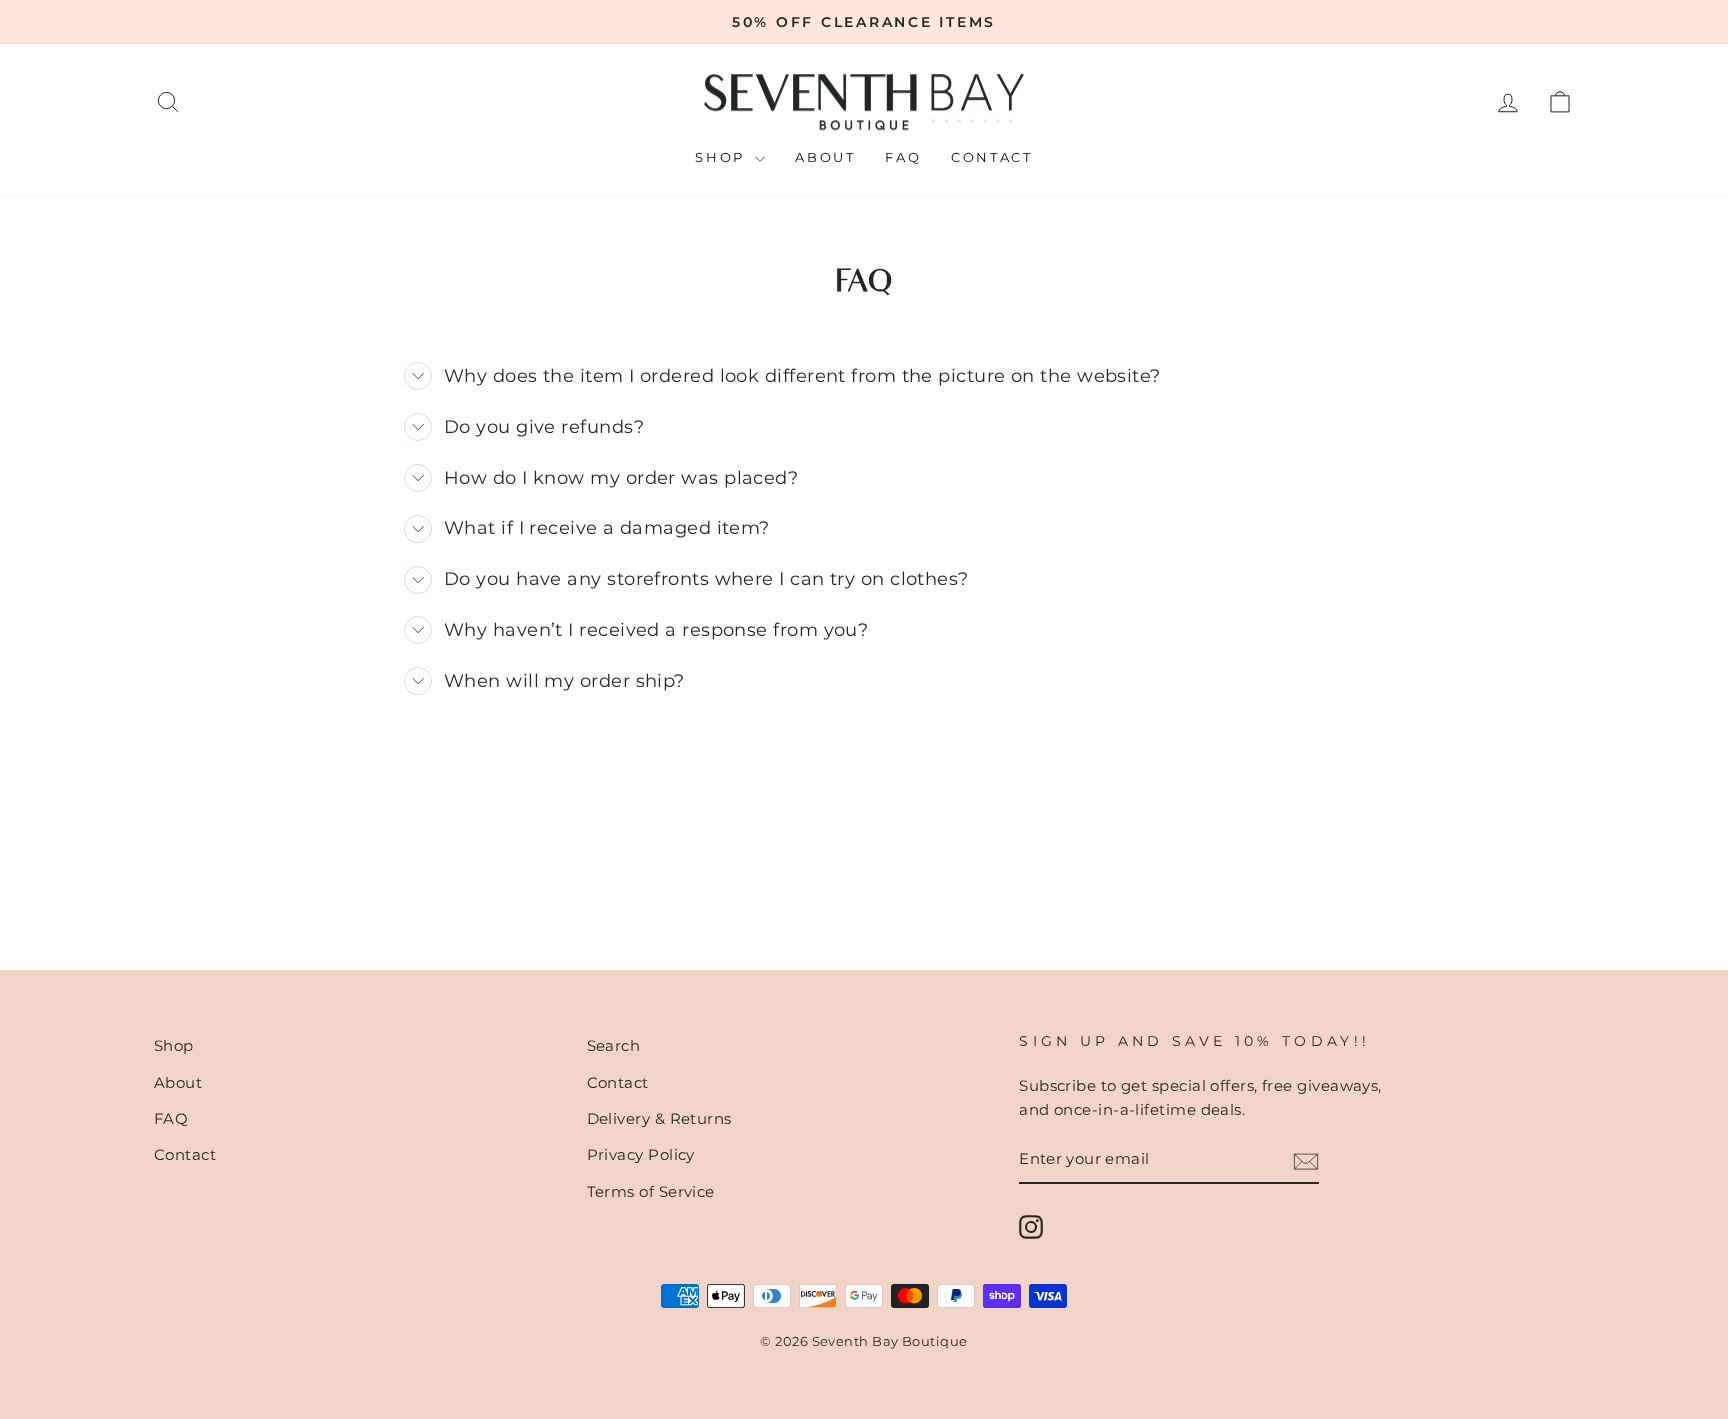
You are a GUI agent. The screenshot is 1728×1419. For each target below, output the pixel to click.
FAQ (903, 157)
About (825, 157)
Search (614, 1045)
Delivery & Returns (659, 1118)
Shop (722, 157)
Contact (991, 157)
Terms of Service (651, 1191)
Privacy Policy (641, 1154)
